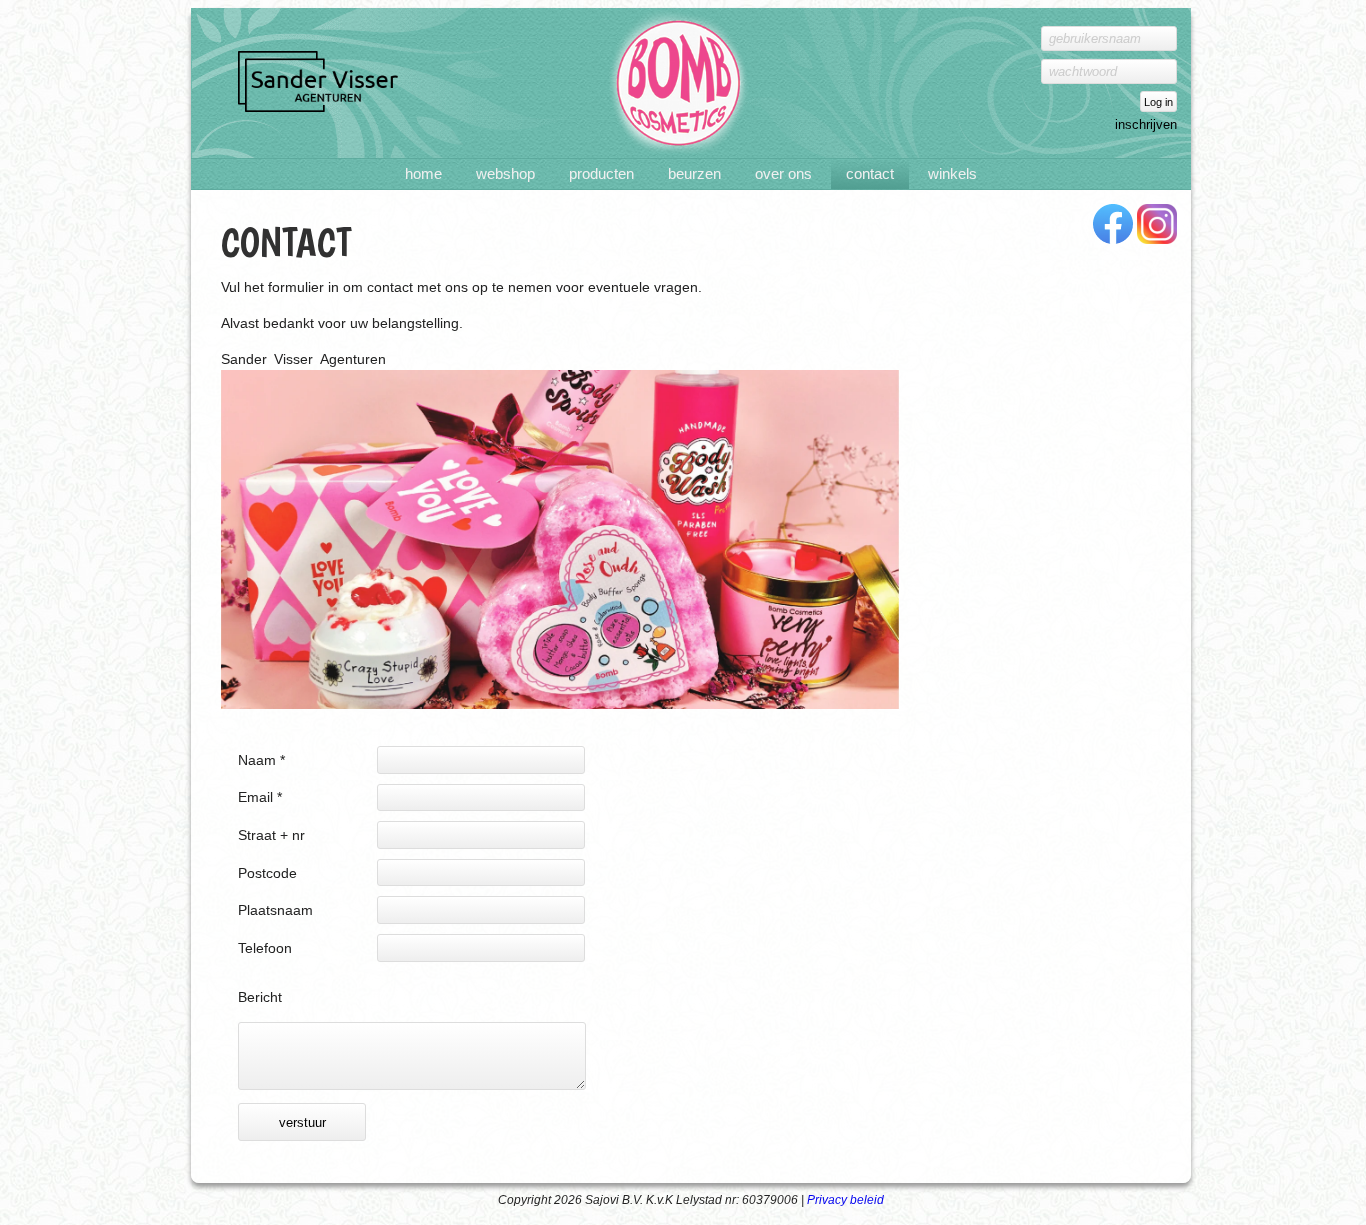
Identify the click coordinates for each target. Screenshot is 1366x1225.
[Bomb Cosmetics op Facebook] (1113, 225)
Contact (870, 174)
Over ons (783, 174)
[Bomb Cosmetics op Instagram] (1157, 225)
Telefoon (265, 948)
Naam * (261, 760)
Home (423, 174)
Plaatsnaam (275, 910)
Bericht (260, 997)
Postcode (267, 873)
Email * (260, 797)
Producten (601, 174)
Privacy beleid (845, 1200)
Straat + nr (271, 835)
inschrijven (1146, 124)
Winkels (952, 174)
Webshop (505, 174)
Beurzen (694, 174)
